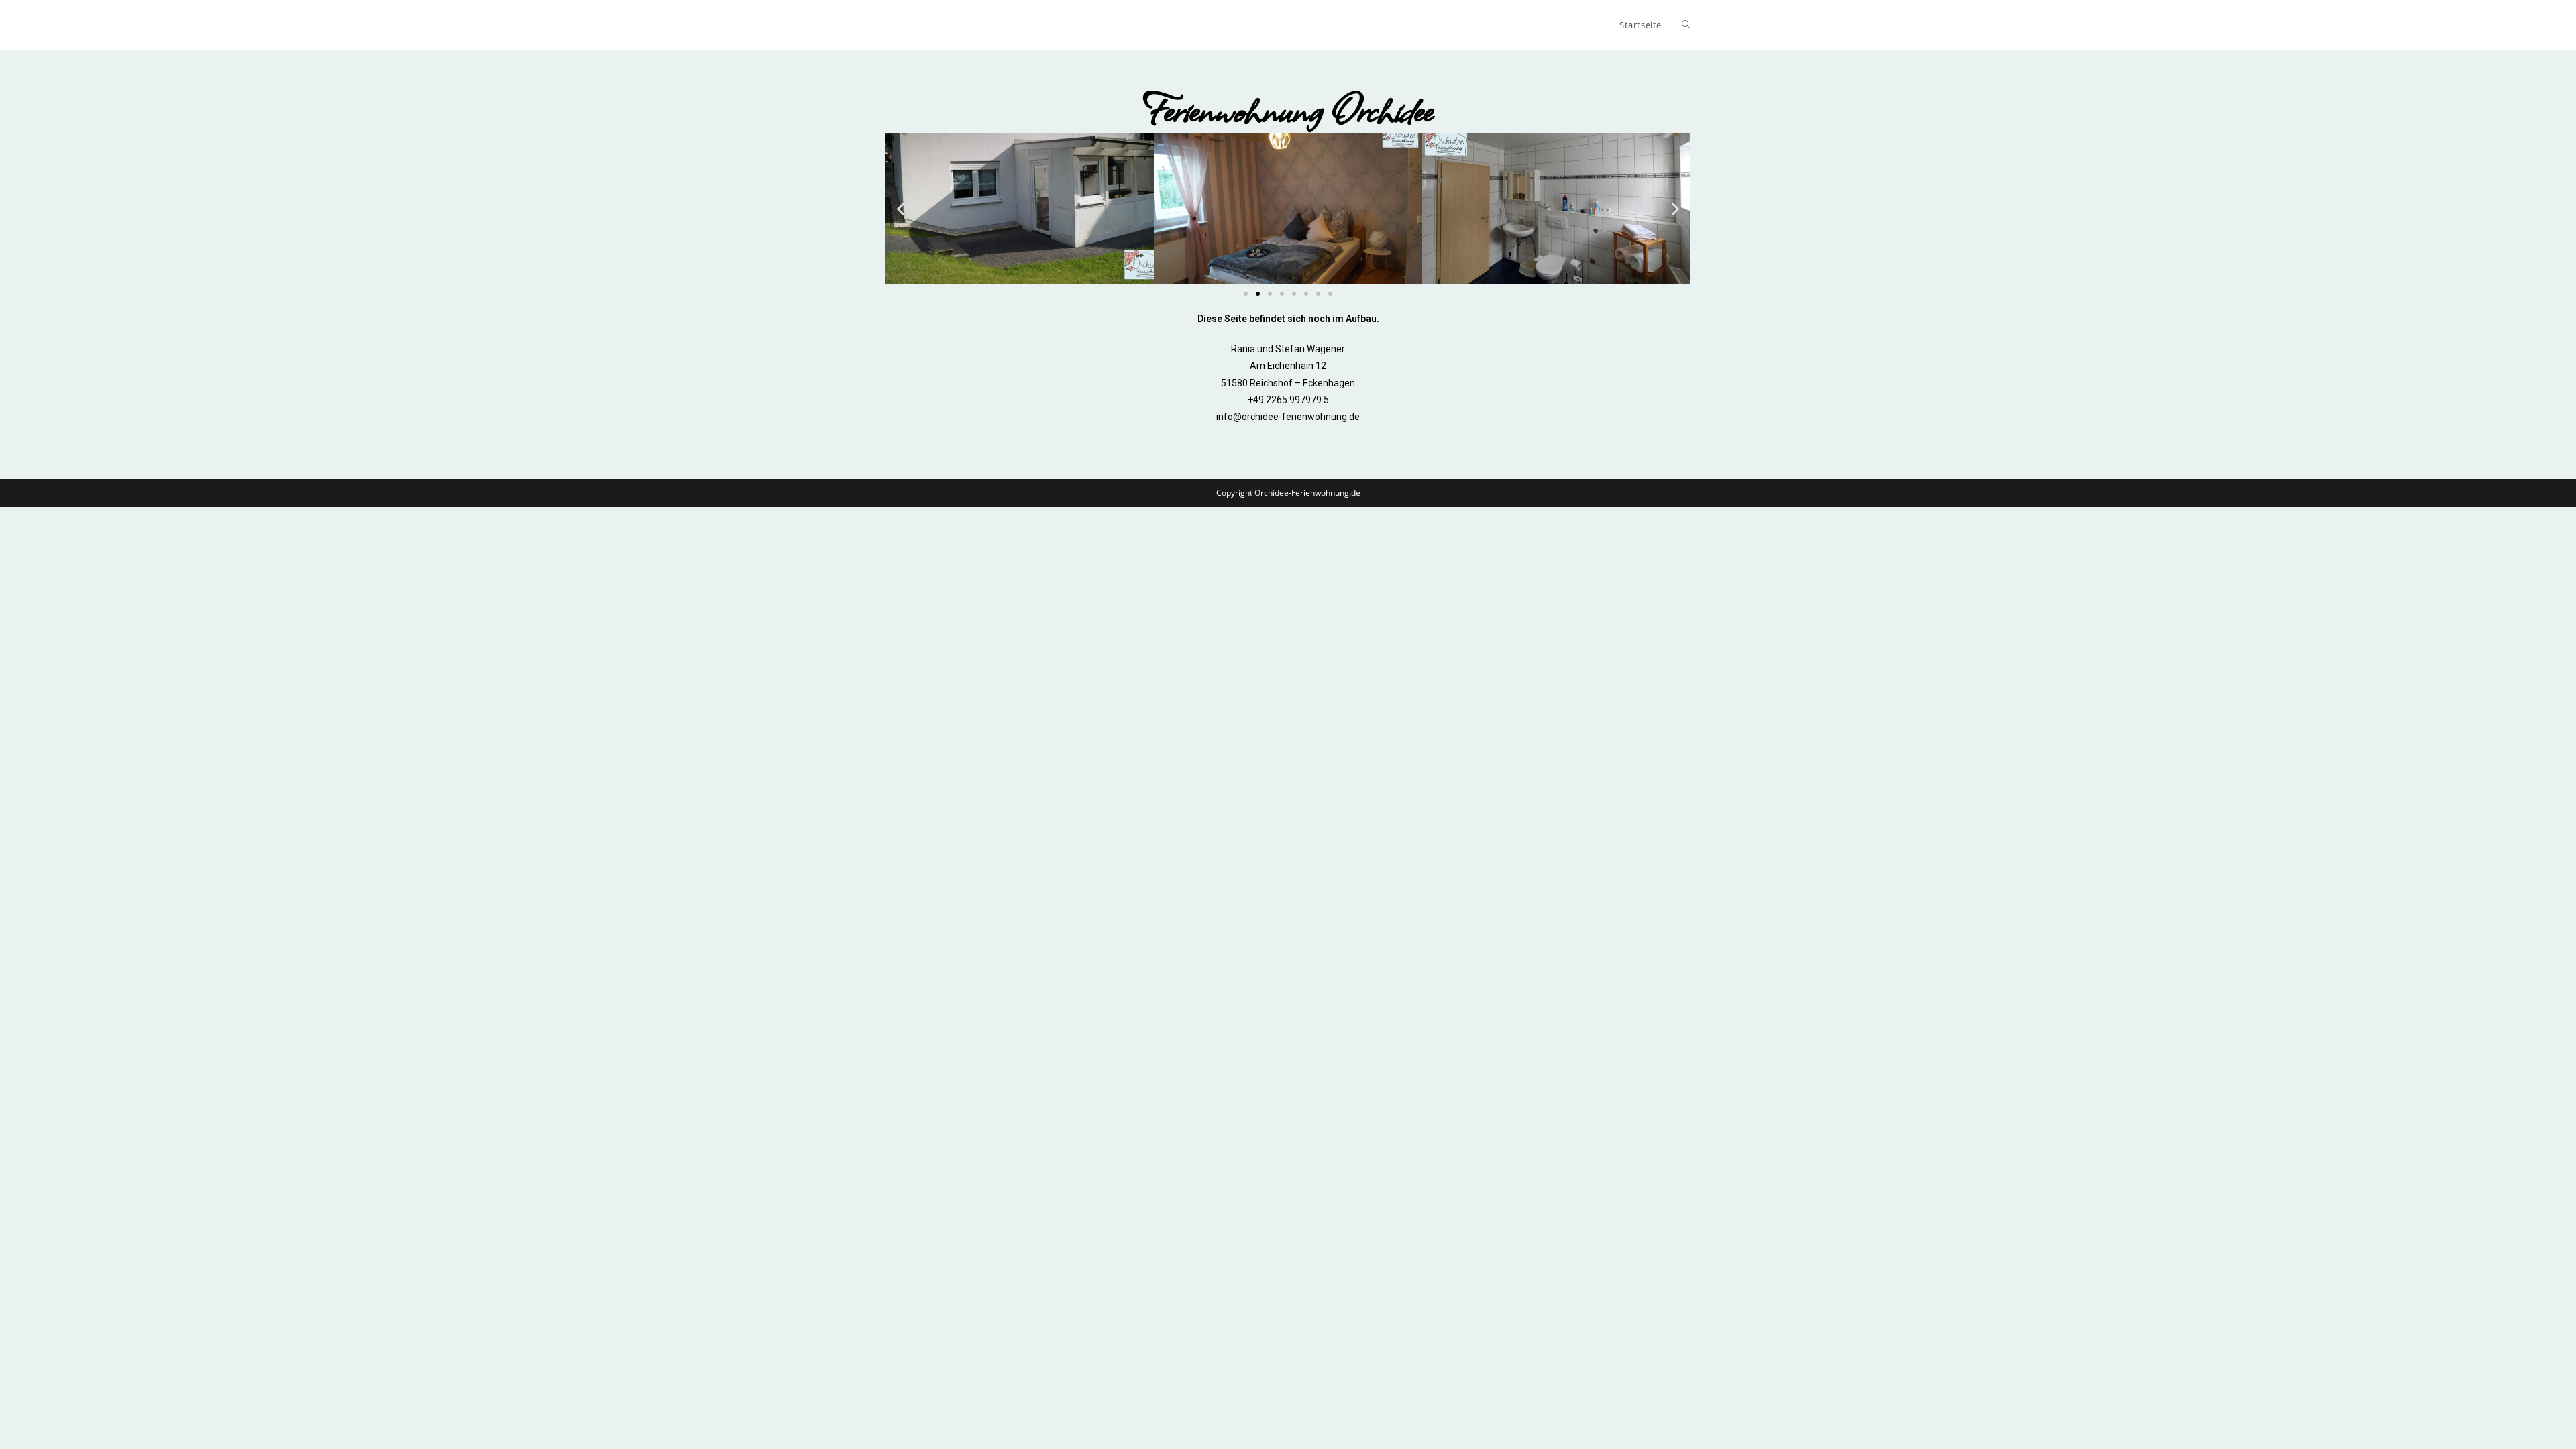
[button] (901, 208)
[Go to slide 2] (1258, 294)
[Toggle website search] (1686, 25)
